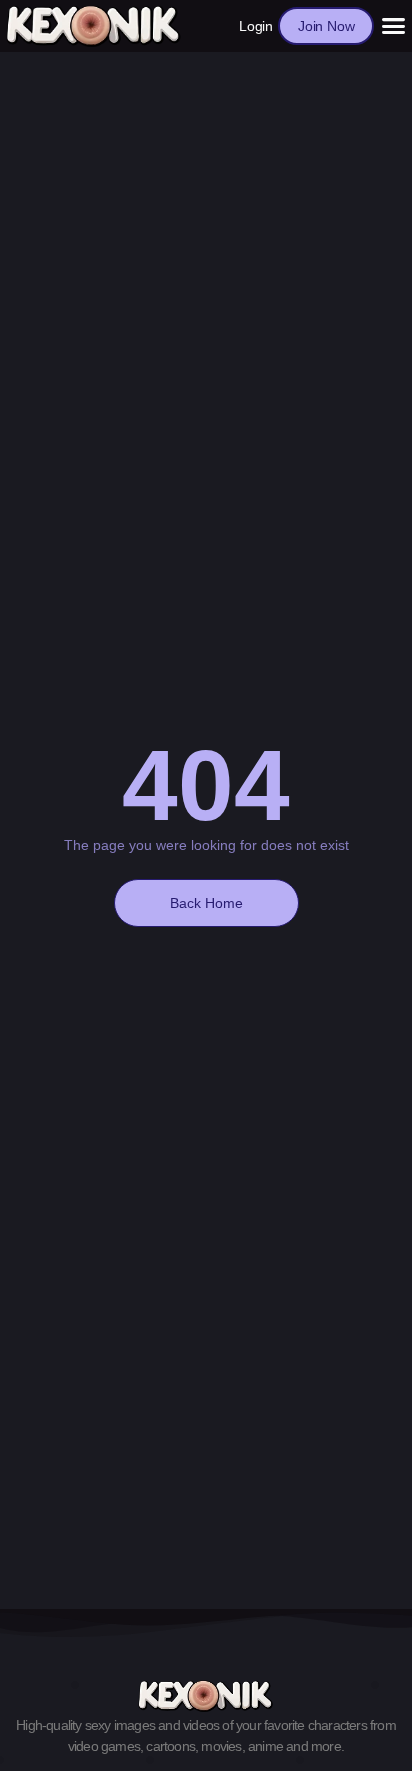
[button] (393, 26)
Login (256, 26)
